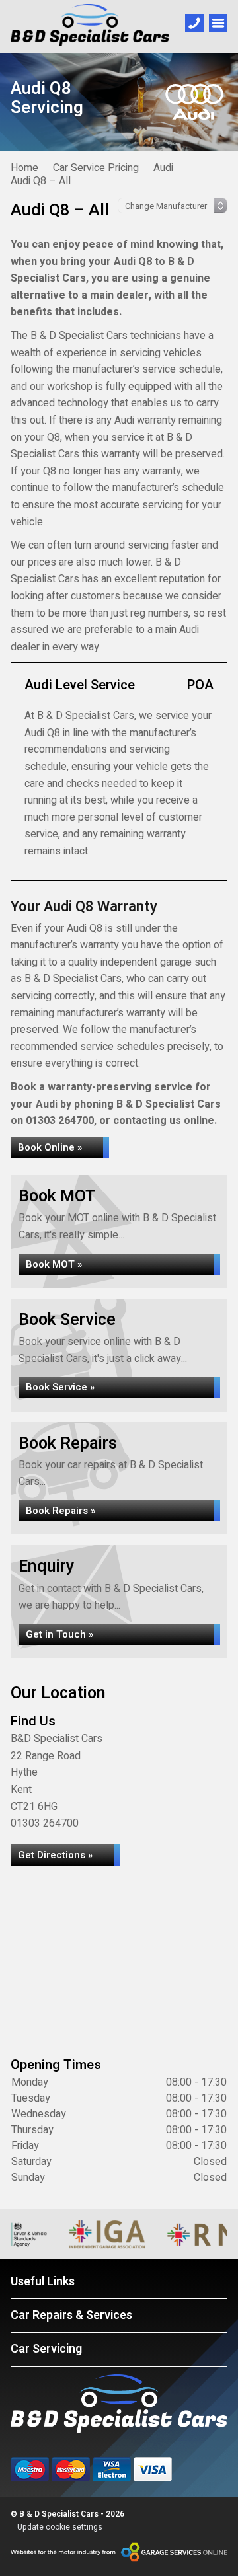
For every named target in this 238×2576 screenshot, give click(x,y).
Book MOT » (54, 1264)
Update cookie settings (60, 2527)
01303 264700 (60, 1121)
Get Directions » (55, 1855)
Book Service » (60, 1387)
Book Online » (50, 1147)
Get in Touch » (59, 1634)
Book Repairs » (60, 1511)
